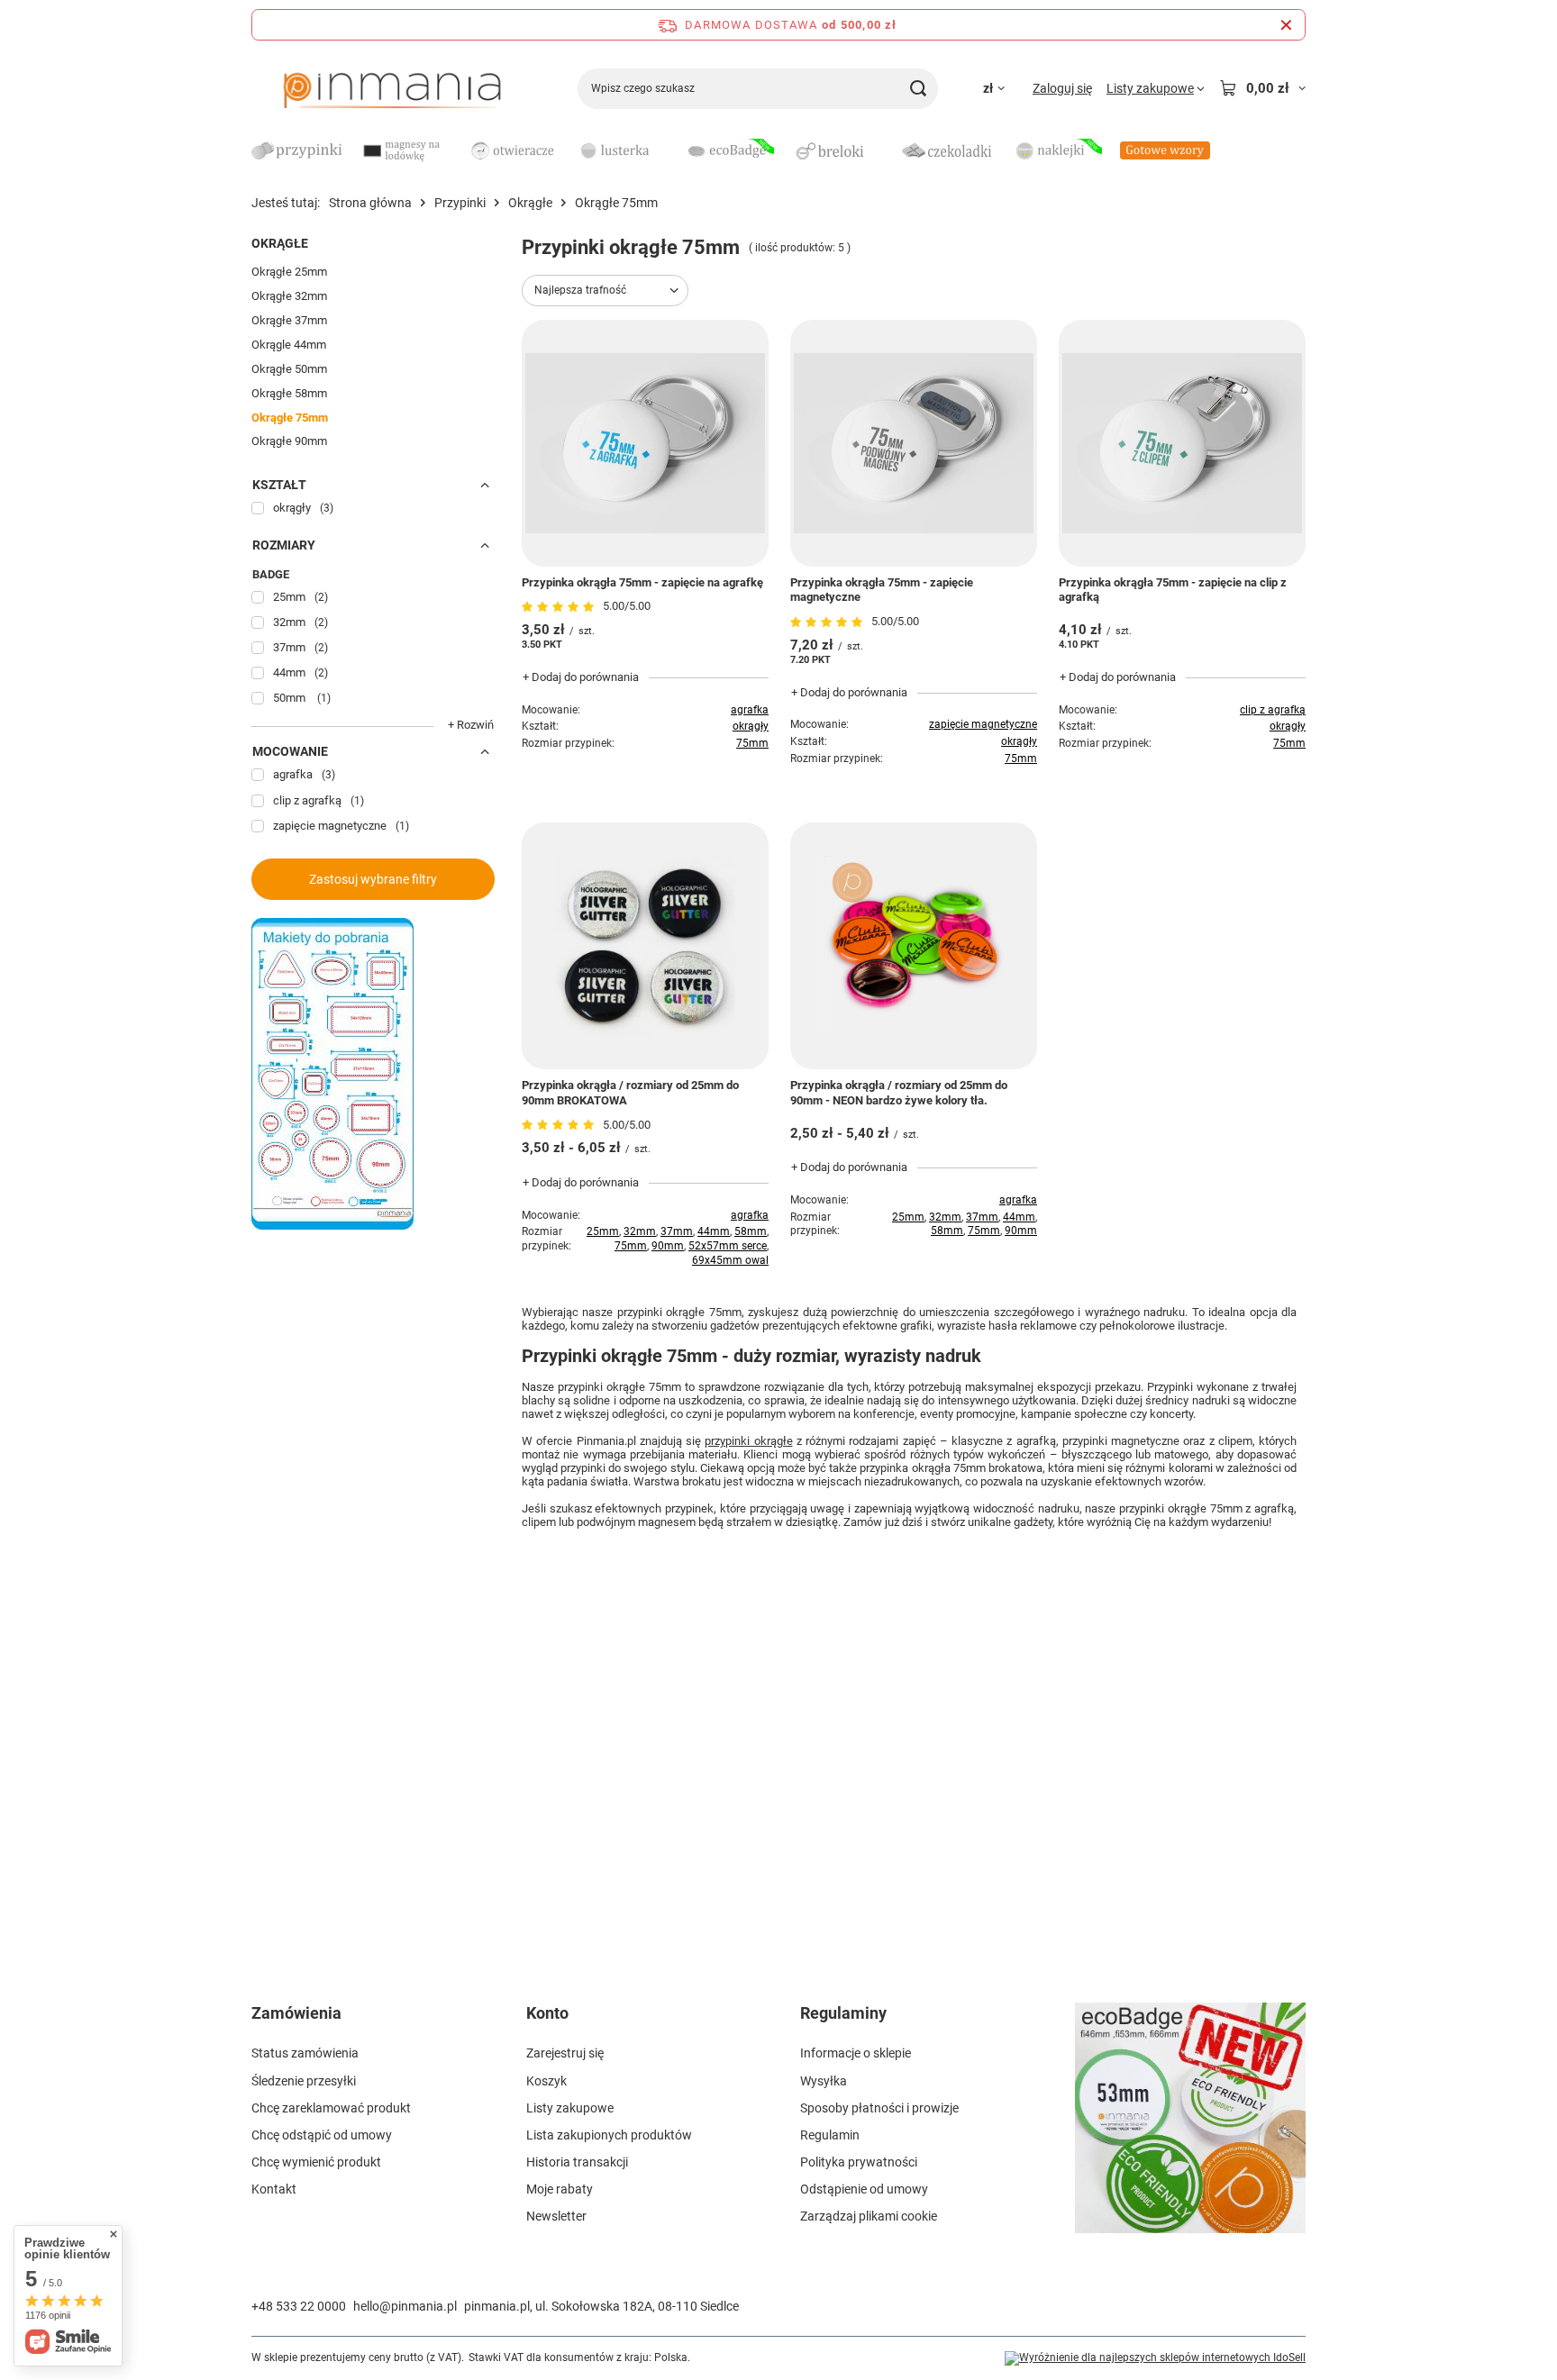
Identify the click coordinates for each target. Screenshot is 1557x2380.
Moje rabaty (560, 2189)
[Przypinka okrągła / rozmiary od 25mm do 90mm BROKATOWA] (645, 946)
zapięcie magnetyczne (983, 724)
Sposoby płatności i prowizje (879, 2108)
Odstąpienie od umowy (864, 2189)
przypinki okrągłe (748, 1441)
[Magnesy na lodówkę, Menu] (459, 150)
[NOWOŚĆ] (1191, 2129)
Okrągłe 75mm (290, 418)
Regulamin (830, 2135)
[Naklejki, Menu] (1111, 150)
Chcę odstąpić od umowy (322, 2135)
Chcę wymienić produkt (316, 2162)
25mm (603, 1231)
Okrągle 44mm (289, 345)
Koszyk (546, 2081)
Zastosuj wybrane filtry (373, 879)
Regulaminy (843, 2013)
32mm (640, 1231)
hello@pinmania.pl (405, 2306)
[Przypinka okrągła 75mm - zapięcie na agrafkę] (645, 443)
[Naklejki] (1057, 152)
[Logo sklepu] (392, 88)
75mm (752, 743)
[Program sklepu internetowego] (1155, 2358)
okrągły (751, 726)
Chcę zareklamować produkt (331, 2108)
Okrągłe (530, 203)
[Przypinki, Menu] (351, 150)
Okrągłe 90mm (289, 441)
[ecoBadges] (729, 152)
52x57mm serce (728, 1246)
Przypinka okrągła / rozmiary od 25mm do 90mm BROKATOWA (630, 1093)
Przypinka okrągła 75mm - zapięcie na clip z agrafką (1173, 590)
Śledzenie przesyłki (304, 2081)
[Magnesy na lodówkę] (405, 152)
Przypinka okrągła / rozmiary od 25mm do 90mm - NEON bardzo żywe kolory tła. (899, 1093)
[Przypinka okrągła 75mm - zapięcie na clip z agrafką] (1182, 443)
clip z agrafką (1273, 710)
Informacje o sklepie (856, 2053)
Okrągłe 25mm (289, 272)
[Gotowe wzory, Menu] (1219, 150)
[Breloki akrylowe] (837, 152)
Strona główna (370, 203)
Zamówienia (296, 2013)
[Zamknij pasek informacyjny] (1286, 25)
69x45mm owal (730, 1260)
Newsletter (556, 2216)
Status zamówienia (305, 2053)
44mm (714, 1231)
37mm (677, 1231)
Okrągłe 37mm (289, 320)
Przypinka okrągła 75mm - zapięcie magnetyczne (882, 590)
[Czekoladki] (947, 152)
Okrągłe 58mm (289, 393)
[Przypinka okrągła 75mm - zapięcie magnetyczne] (914, 443)
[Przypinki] (296, 152)
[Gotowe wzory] (1165, 152)
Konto (547, 2013)
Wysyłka (824, 2081)
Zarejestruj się (565, 2053)
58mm (751, 1231)
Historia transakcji (577, 2162)
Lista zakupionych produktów (609, 2135)
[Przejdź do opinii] (560, 607)
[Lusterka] (621, 152)
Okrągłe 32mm (289, 296)
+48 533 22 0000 (299, 2306)
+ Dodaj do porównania (581, 677)
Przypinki (460, 203)
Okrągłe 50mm (289, 369)
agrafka (750, 710)
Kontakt (274, 2189)
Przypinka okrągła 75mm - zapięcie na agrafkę (642, 582)
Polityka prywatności (859, 2162)
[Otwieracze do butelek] (513, 152)
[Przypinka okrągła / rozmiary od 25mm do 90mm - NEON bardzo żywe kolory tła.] (914, 946)
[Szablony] (332, 1225)
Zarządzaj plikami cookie (869, 2216)
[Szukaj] (918, 89)
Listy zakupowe (570, 2108)
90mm (668, 1246)
